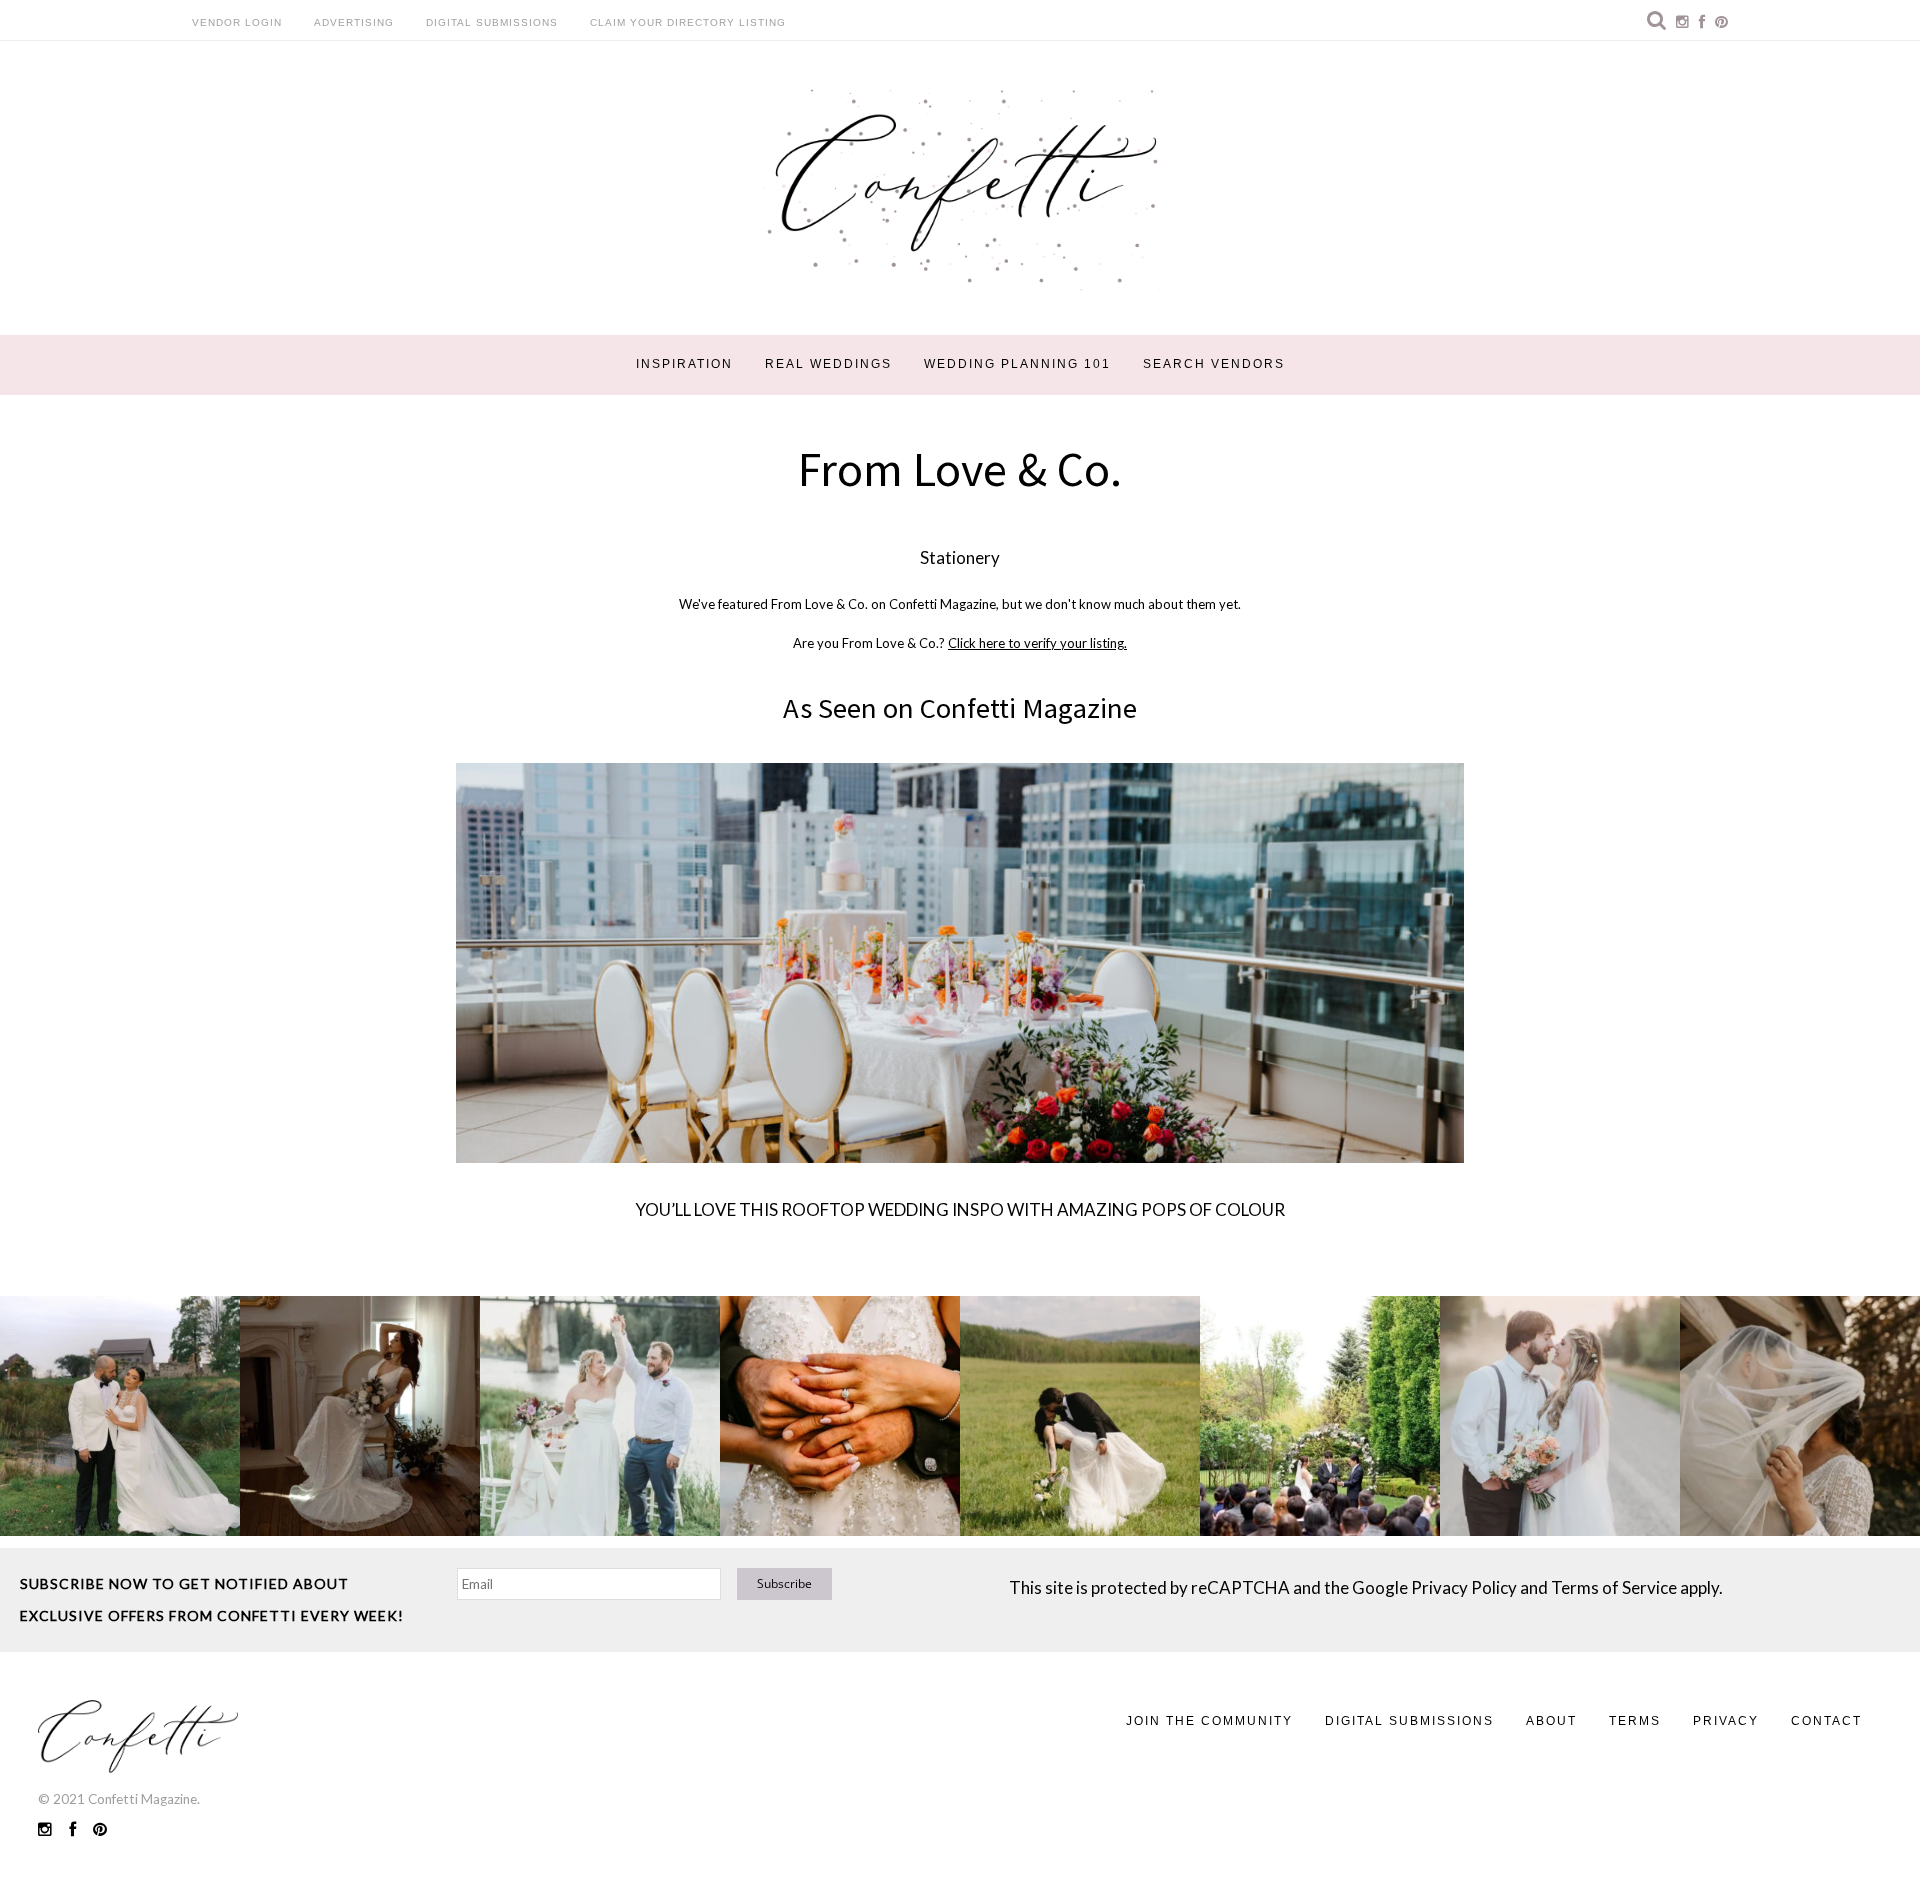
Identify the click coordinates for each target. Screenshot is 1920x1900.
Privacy (1726, 1721)
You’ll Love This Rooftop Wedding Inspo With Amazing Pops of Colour (960, 1209)
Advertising (354, 22)
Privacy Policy (1464, 1587)
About (1551, 1721)
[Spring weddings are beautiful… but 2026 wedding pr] (1080, 1416)
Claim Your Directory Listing (688, 22)
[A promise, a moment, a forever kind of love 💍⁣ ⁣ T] (840, 1416)
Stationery (960, 557)
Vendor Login (237, 22)
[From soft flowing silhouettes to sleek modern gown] (360, 1416)
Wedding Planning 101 (1017, 364)
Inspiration (684, 364)
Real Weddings (828, 364)
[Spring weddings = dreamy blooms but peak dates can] (1800, 1416)
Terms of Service (1614, 1587)
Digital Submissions (492, 22)
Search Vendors (1214, 364)
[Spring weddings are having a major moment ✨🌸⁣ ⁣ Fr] (600, 1416)
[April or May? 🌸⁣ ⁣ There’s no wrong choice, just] (1320, 1416)
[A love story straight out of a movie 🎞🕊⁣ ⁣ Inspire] (1560, 1416)
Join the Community (1209, 1721)
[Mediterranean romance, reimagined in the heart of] (120, 1416)
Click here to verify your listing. (1037, 643)
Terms (1635, 1721)
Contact (1826, 1721)
